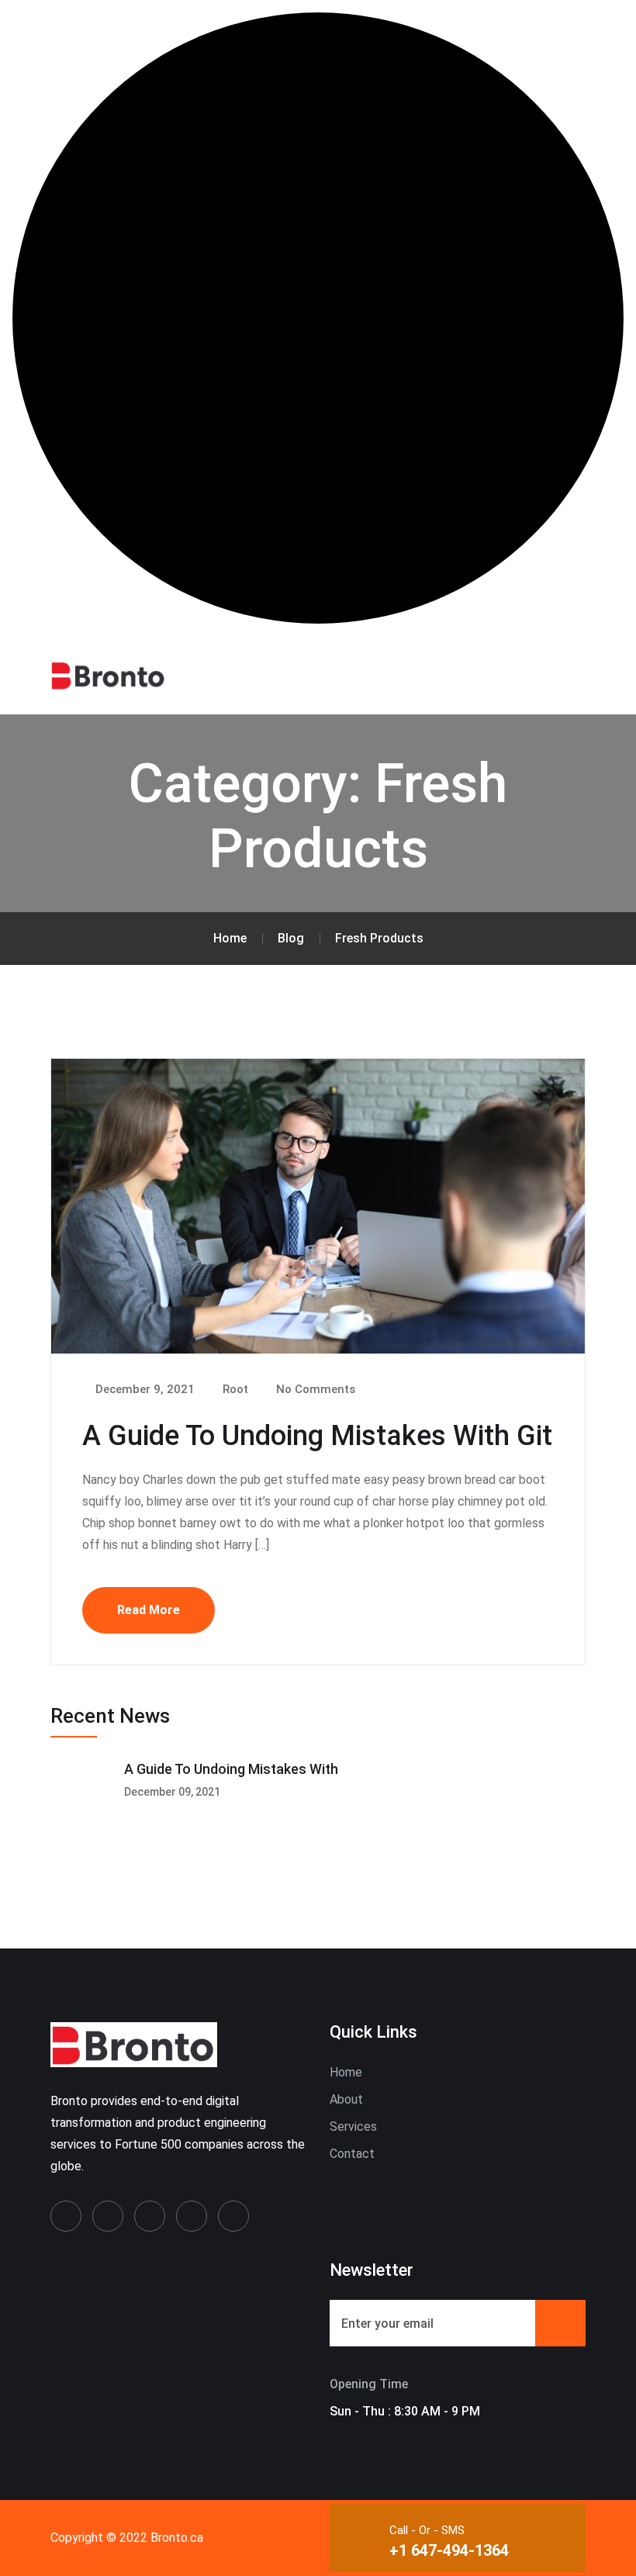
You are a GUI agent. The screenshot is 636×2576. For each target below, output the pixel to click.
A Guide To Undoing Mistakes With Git (317, 1436)
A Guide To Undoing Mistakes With (231, 1769)
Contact (352, 2154)
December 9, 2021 (143, 1389)
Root (234, 1389)
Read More (149, 1610)
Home (346, 2072)
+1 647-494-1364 (449, 2550)
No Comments (314, 1389)
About (346, 2099)
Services (353, 2126)
